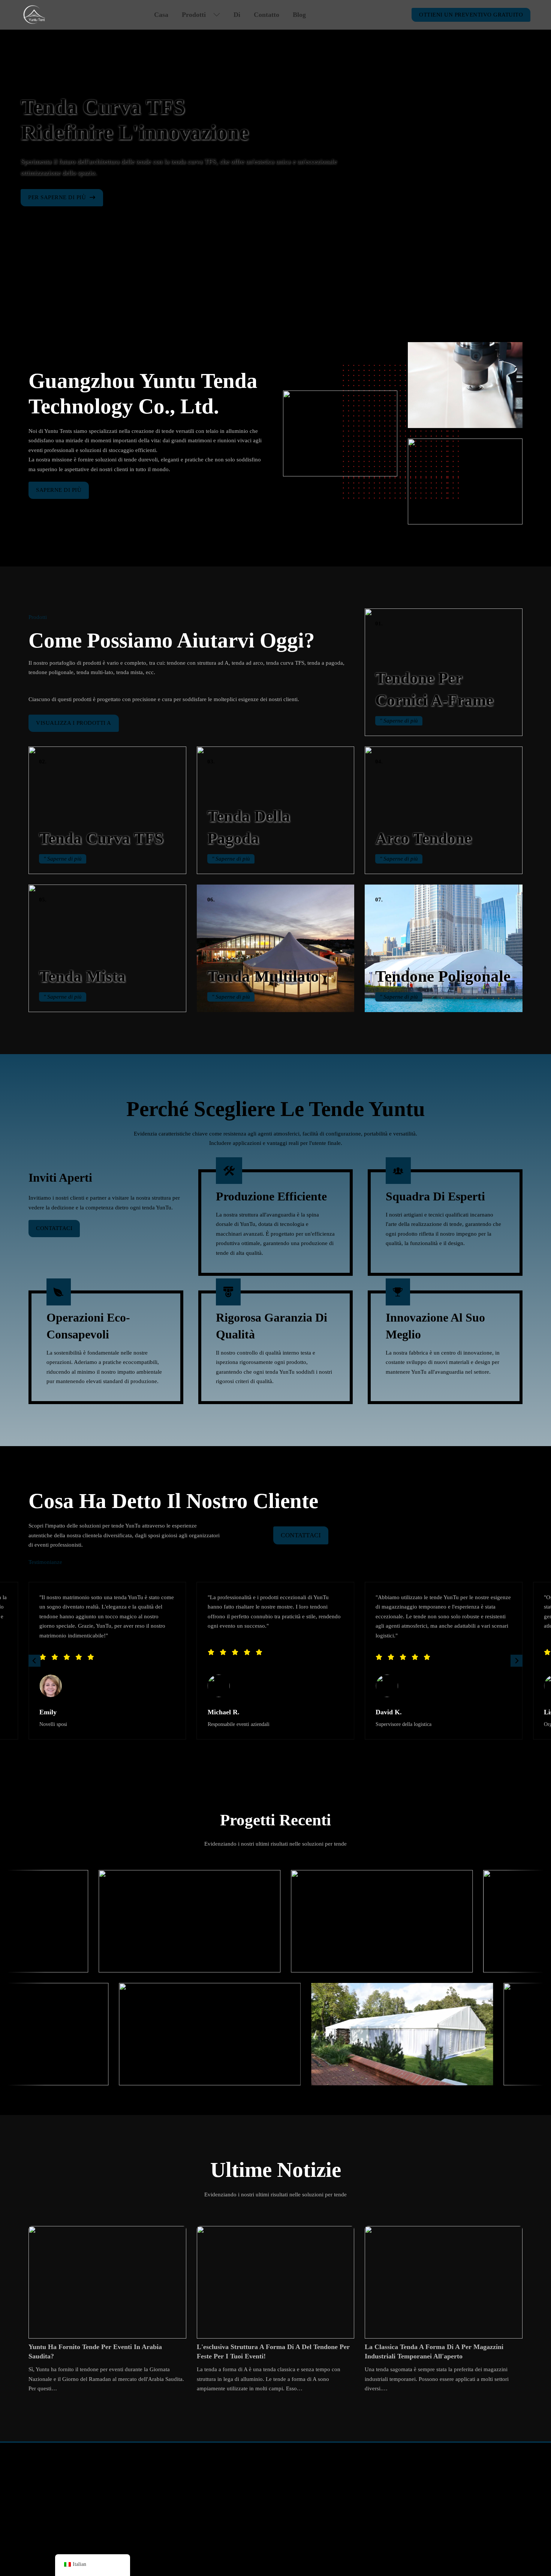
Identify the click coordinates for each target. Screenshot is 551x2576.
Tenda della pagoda (43, 2509)
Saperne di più (59, 490)
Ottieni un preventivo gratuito (471, 15)
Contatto (267, 15)
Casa (161, 15)
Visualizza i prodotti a (74, 723)
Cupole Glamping (248, 2479)
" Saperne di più (399, 721)
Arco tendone (423, 838)
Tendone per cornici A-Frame (55, 2479)
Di (237, 15)
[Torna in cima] (527, 2548)
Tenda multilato (263, 976)
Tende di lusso (244, 2494)
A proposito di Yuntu (355, 2479)
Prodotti (194, 15)
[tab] (264, 280)
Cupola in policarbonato (256, 2509)
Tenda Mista (82, 976)
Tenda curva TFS (101, 838)
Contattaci (54, 1228)
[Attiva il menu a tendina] (217, 15)
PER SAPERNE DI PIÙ (57, 197)
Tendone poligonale (443, 976)
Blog (299, 15)
